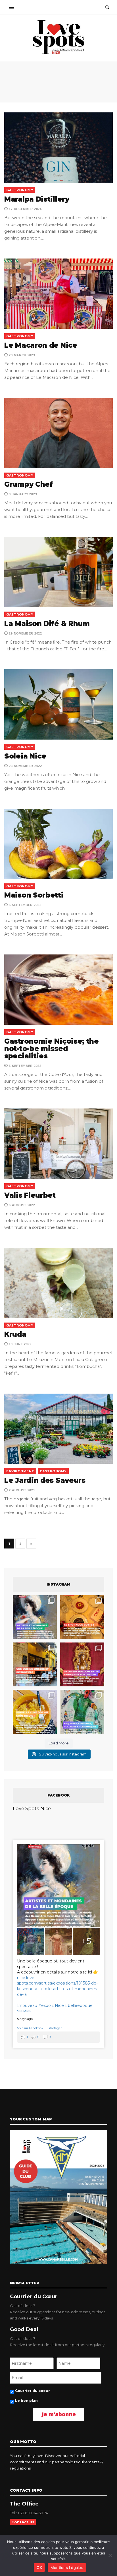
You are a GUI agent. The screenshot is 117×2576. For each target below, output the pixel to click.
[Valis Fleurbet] (58, 1144)
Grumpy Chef (29, 484)
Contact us (23, 2522)
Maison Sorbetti (34, 895)
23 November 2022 (25, 766)
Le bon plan (26, 2401)
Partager (55, 2028)
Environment (20, 1471)
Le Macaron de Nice (41, 345)
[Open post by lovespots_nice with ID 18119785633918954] (35, 1664)
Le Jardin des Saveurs (45, 1480)
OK (39, 2568)
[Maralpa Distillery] (58, 148)
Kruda (15, 1334)
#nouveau (27, 2005)
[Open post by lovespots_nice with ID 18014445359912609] (82, 1712)
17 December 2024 (25, 209)
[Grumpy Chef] (58, 433)
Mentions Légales (67, 2568)
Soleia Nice (25, 756)
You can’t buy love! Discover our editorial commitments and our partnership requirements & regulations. (56, 2462)
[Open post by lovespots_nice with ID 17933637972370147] (35, 1617)
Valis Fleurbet (30, 1195)
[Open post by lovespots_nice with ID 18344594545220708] (35, 1712)
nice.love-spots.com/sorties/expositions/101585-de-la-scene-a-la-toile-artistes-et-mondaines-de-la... (58, 1986)
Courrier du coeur (33, 2391)
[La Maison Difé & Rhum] (58, 572)
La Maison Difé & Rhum (47, 624)
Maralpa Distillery (37, 199)
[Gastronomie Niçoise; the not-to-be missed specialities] (58, 990)
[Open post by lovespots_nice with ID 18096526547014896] (82, 1664)
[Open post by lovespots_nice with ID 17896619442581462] (82, 1617)
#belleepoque (79, 2005)
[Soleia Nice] (58, 704)
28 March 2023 (22, 355)
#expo (45, 2005)
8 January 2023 (22, 494)
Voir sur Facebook (31, 2028)
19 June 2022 (20, 1344)
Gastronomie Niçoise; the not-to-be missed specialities (52, 1049)
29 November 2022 (25, 633)
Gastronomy (20, 190)
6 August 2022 (22, 1205)
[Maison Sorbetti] (58, 844)
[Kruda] (58, 1283)
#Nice (58, 2005)
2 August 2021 (22, 1490)
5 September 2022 (25, 905)
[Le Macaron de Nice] (58, 294)
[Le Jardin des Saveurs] (58, 1429)
